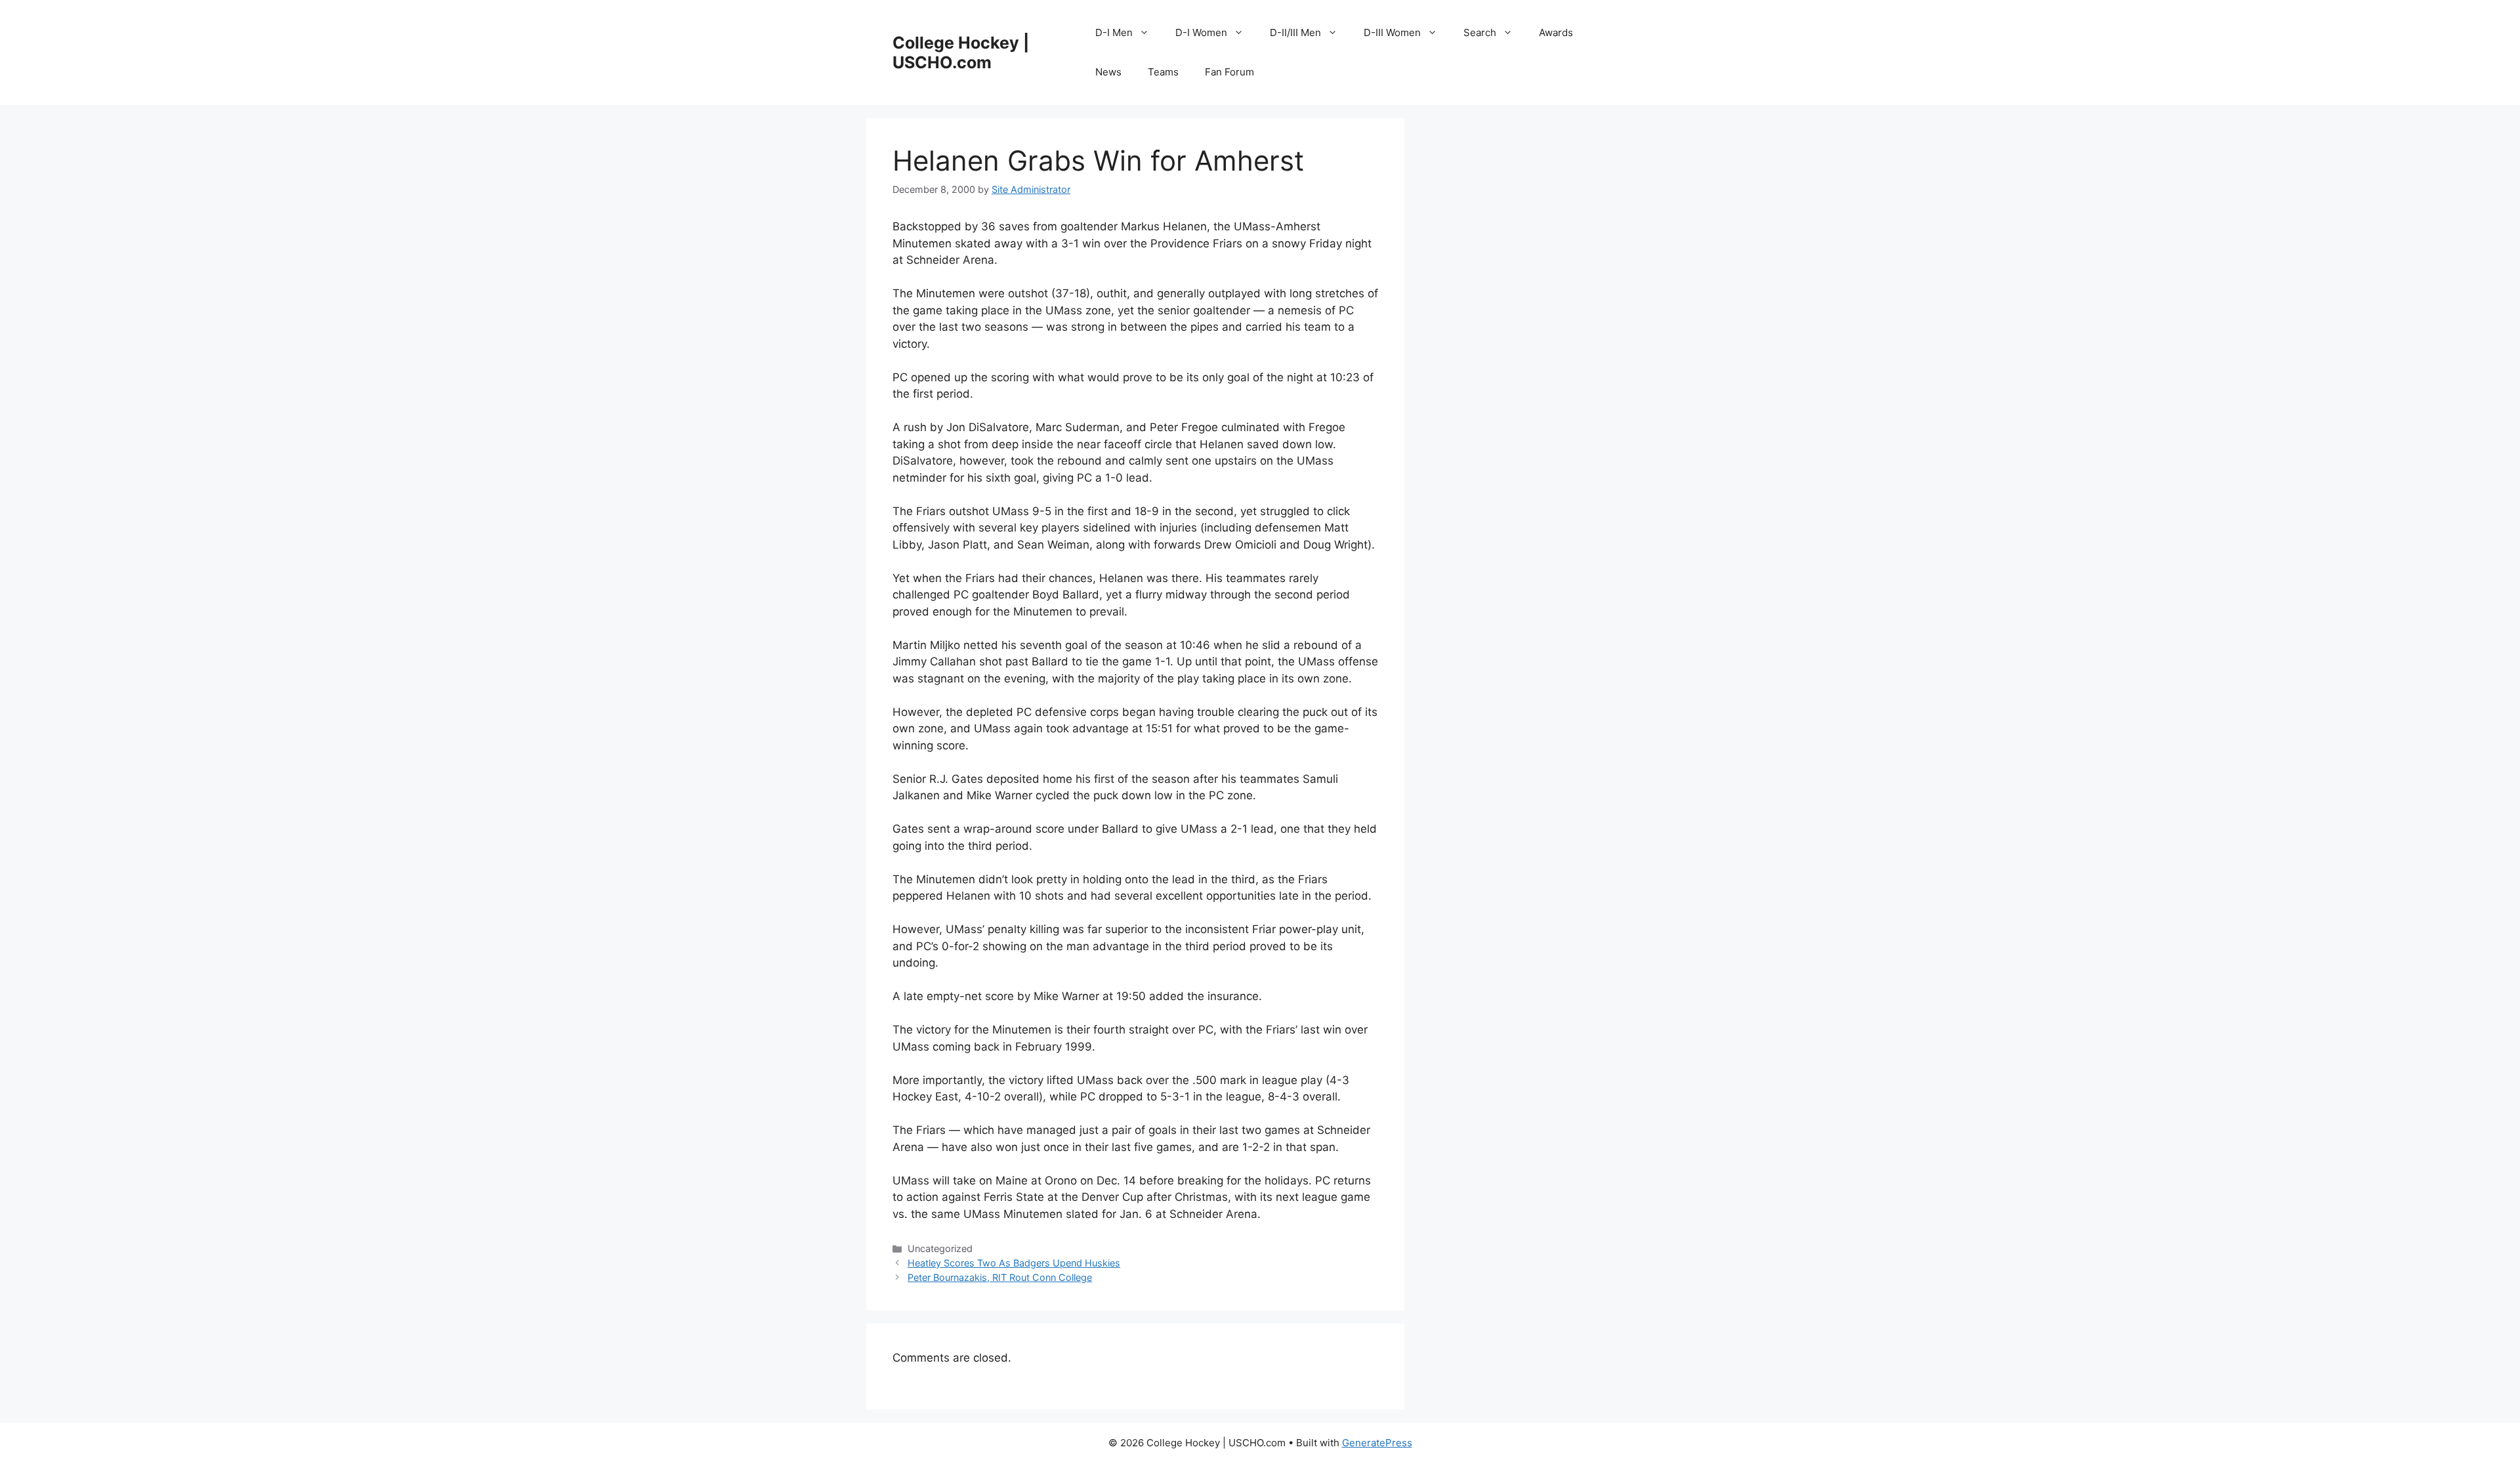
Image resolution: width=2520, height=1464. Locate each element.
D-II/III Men (1295, 32)
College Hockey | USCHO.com (961, 52)
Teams (1163, 72)
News (1108, 72)
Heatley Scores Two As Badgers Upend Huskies (1014, 1263)
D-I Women (1201, 32)
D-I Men (1114, 32)
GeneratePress (1377, 1443)
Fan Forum (1229, 72)
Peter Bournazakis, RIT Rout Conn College (1000, 1277)
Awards (1556, 32)
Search (1480, 32)
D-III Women (1392, 32)
